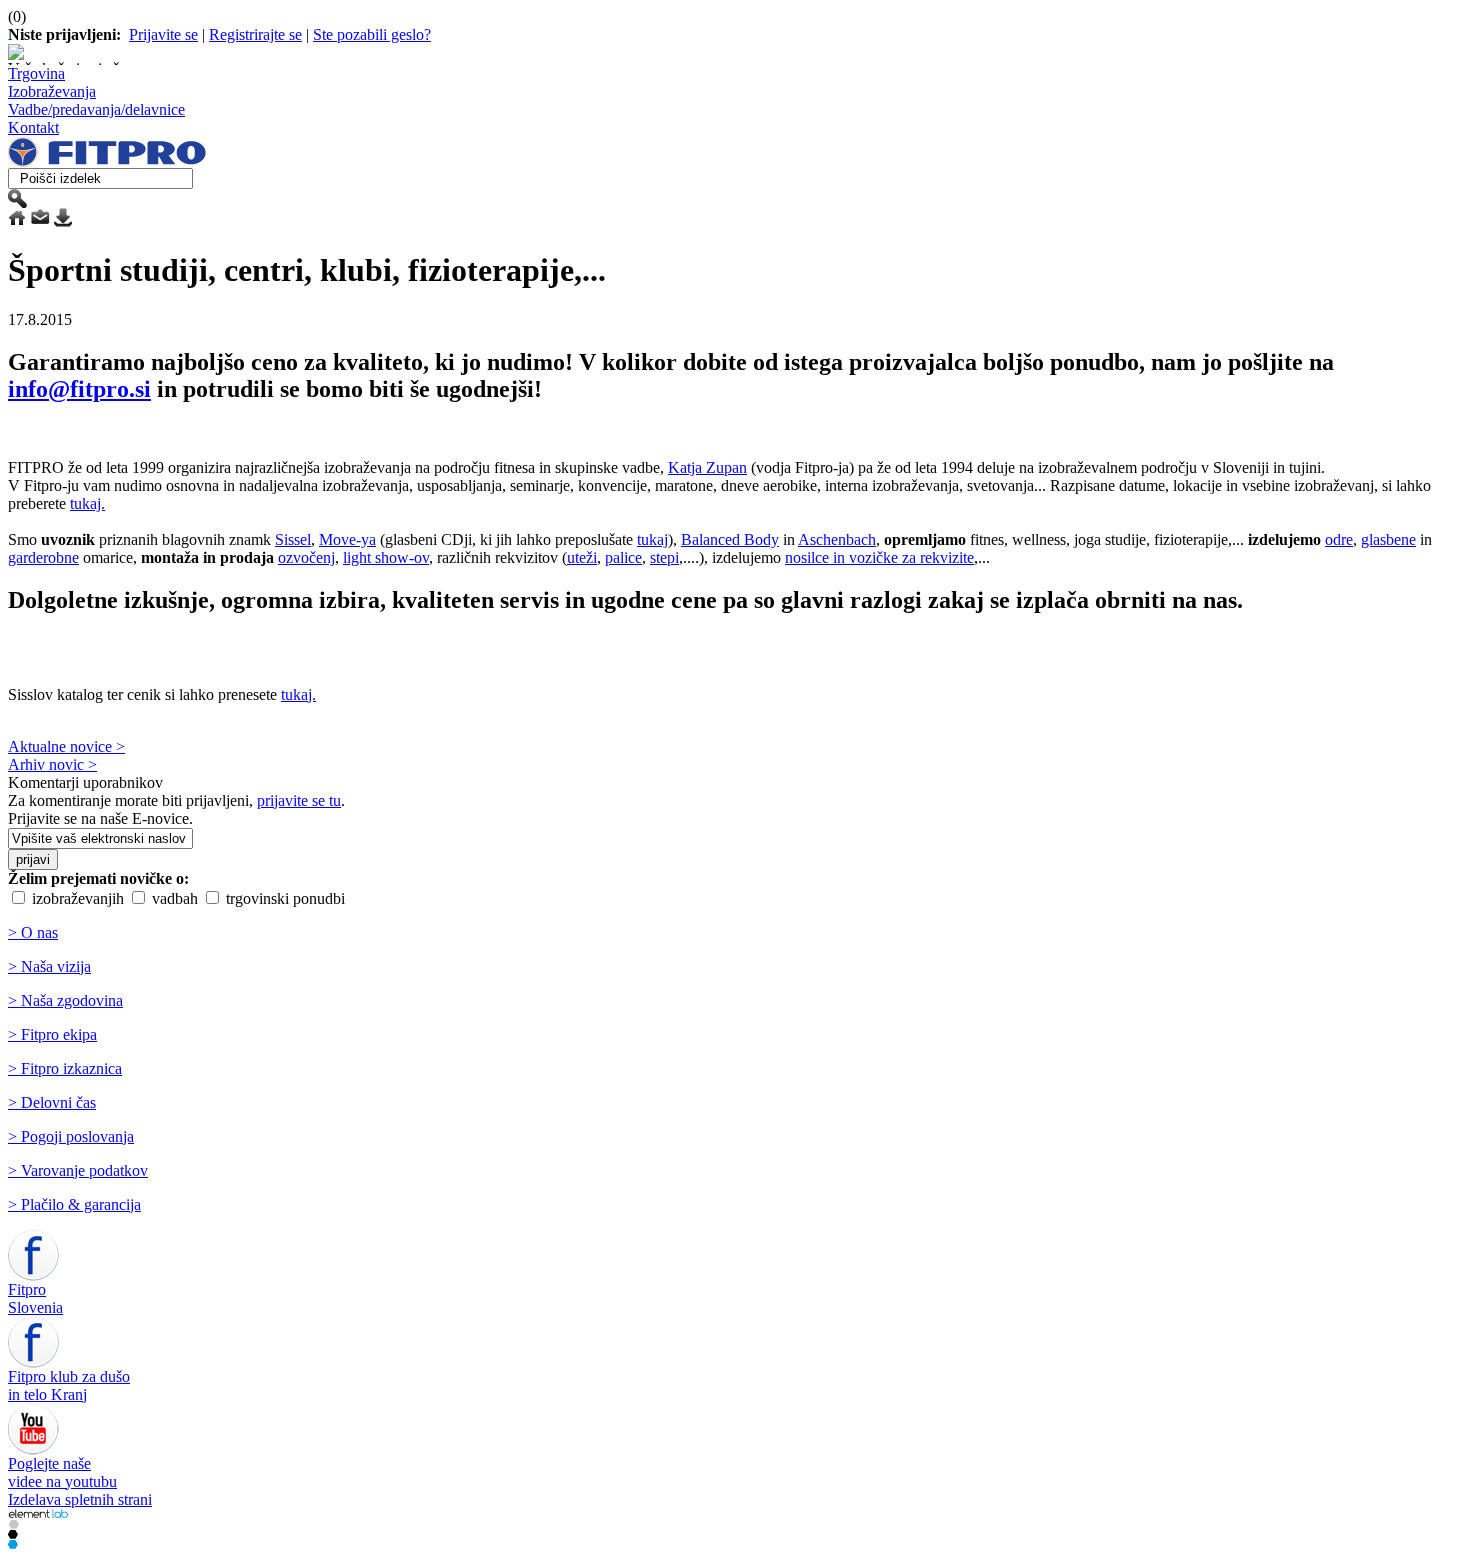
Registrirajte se (255, 34)
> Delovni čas (52, 1102)
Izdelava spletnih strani (80, 1499)
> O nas (33, 932)
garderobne (43, 557)
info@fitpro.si (79, 389)
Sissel (293, 539)
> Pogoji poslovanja (71, 1136)
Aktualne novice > (66, 746)
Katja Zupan (707, 467)
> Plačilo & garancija (74, 1204)
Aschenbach (837, 539)
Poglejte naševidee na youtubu (62, 1472)
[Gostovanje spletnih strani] (13, 1533)
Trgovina (36, 73)
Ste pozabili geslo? (372, 34)
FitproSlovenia (35, 1298)
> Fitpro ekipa (52, 1034)
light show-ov (386, 557)
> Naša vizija (49, 966)
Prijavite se (163, 34)
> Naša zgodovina (65, 1000)
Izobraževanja (52, 91)
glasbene (1388, 539)
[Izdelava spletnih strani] (38, 1513)
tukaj (652, 539)
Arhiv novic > (52, 764)
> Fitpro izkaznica (65, 1068)
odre (1339, 539)
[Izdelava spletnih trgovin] (13, 1523)
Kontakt (33, 127)
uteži (582, 557)
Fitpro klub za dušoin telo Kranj (69, 1385)
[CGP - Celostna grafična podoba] (13, 1543)
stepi (664, 557)
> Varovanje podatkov (78, 1170)
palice (623, 557)
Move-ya (347, 539)
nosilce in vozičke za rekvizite (879, 557)
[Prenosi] (63, 221)
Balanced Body (730, 539)
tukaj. (87, 503)
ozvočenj (306, 557)
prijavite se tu (299, 800)
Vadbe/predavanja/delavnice (96, 109)
